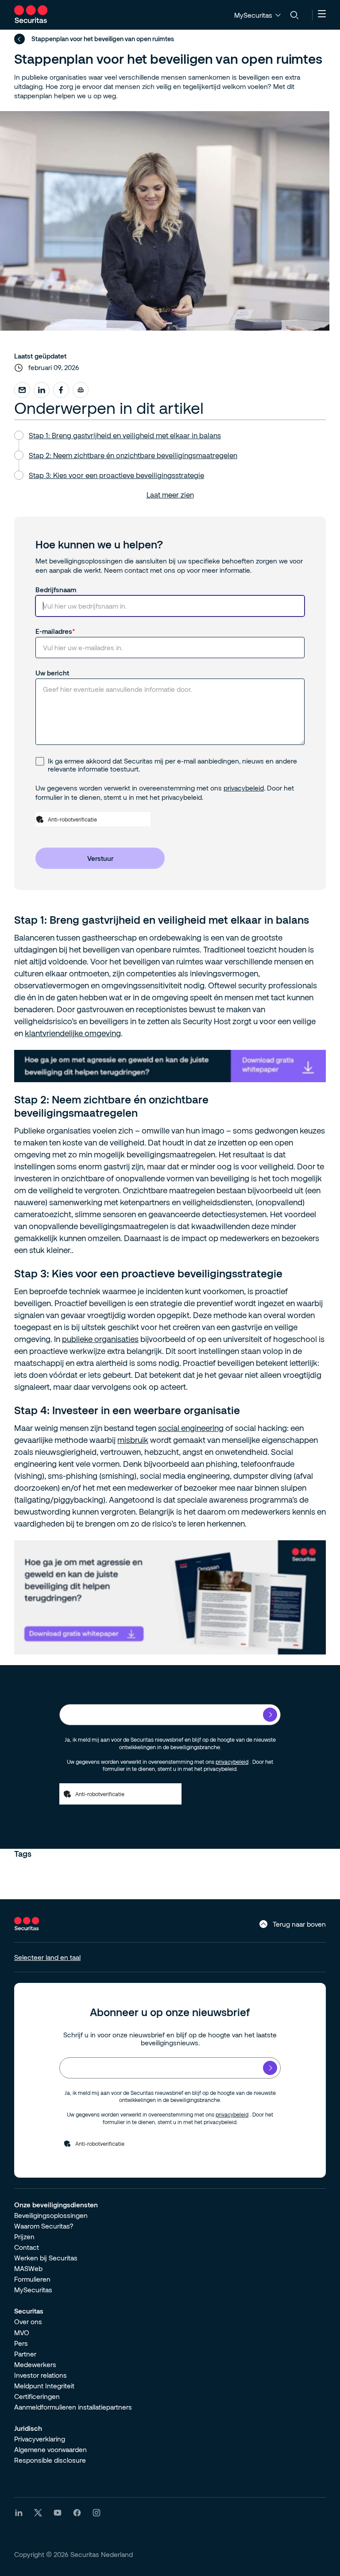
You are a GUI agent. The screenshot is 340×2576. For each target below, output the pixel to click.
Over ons (28, 2321)
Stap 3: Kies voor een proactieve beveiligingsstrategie (116, 475)
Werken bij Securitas (46, 2258)
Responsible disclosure (50, 2460)
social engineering (191, 1428)
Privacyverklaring (40, 2439)
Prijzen (24, 2237)
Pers (21, 2343)
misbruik (133, 1440)
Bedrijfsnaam (56, 590)
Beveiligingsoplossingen (51, 2215)
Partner (25, 2354)
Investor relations (41, 2375)
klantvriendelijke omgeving (73, 1033)
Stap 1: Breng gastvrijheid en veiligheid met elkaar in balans (125, 435)
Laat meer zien (170, 495)
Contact (27, 2247)
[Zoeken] (294, 15)
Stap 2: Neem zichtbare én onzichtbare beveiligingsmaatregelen (133, 455)
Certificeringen (37, 2396)
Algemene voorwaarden (50, 2449)
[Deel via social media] (22, 390)
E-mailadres (54, 631)
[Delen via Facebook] (61, 390)
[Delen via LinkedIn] (42, 390)
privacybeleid (244, 788)
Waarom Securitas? (44, 2226)
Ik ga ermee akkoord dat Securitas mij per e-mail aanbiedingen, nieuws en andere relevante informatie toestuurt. (172, 765)
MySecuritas (33, 2290)
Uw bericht (52, 673)
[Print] (81, 390)
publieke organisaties (100, 1339)
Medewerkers (35, 2364)
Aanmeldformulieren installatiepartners (73, 2407)
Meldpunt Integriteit (44, 2386)
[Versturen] (270, 1715)
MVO (22, 2333)
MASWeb (28, 2268)
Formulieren (32, 2279)
